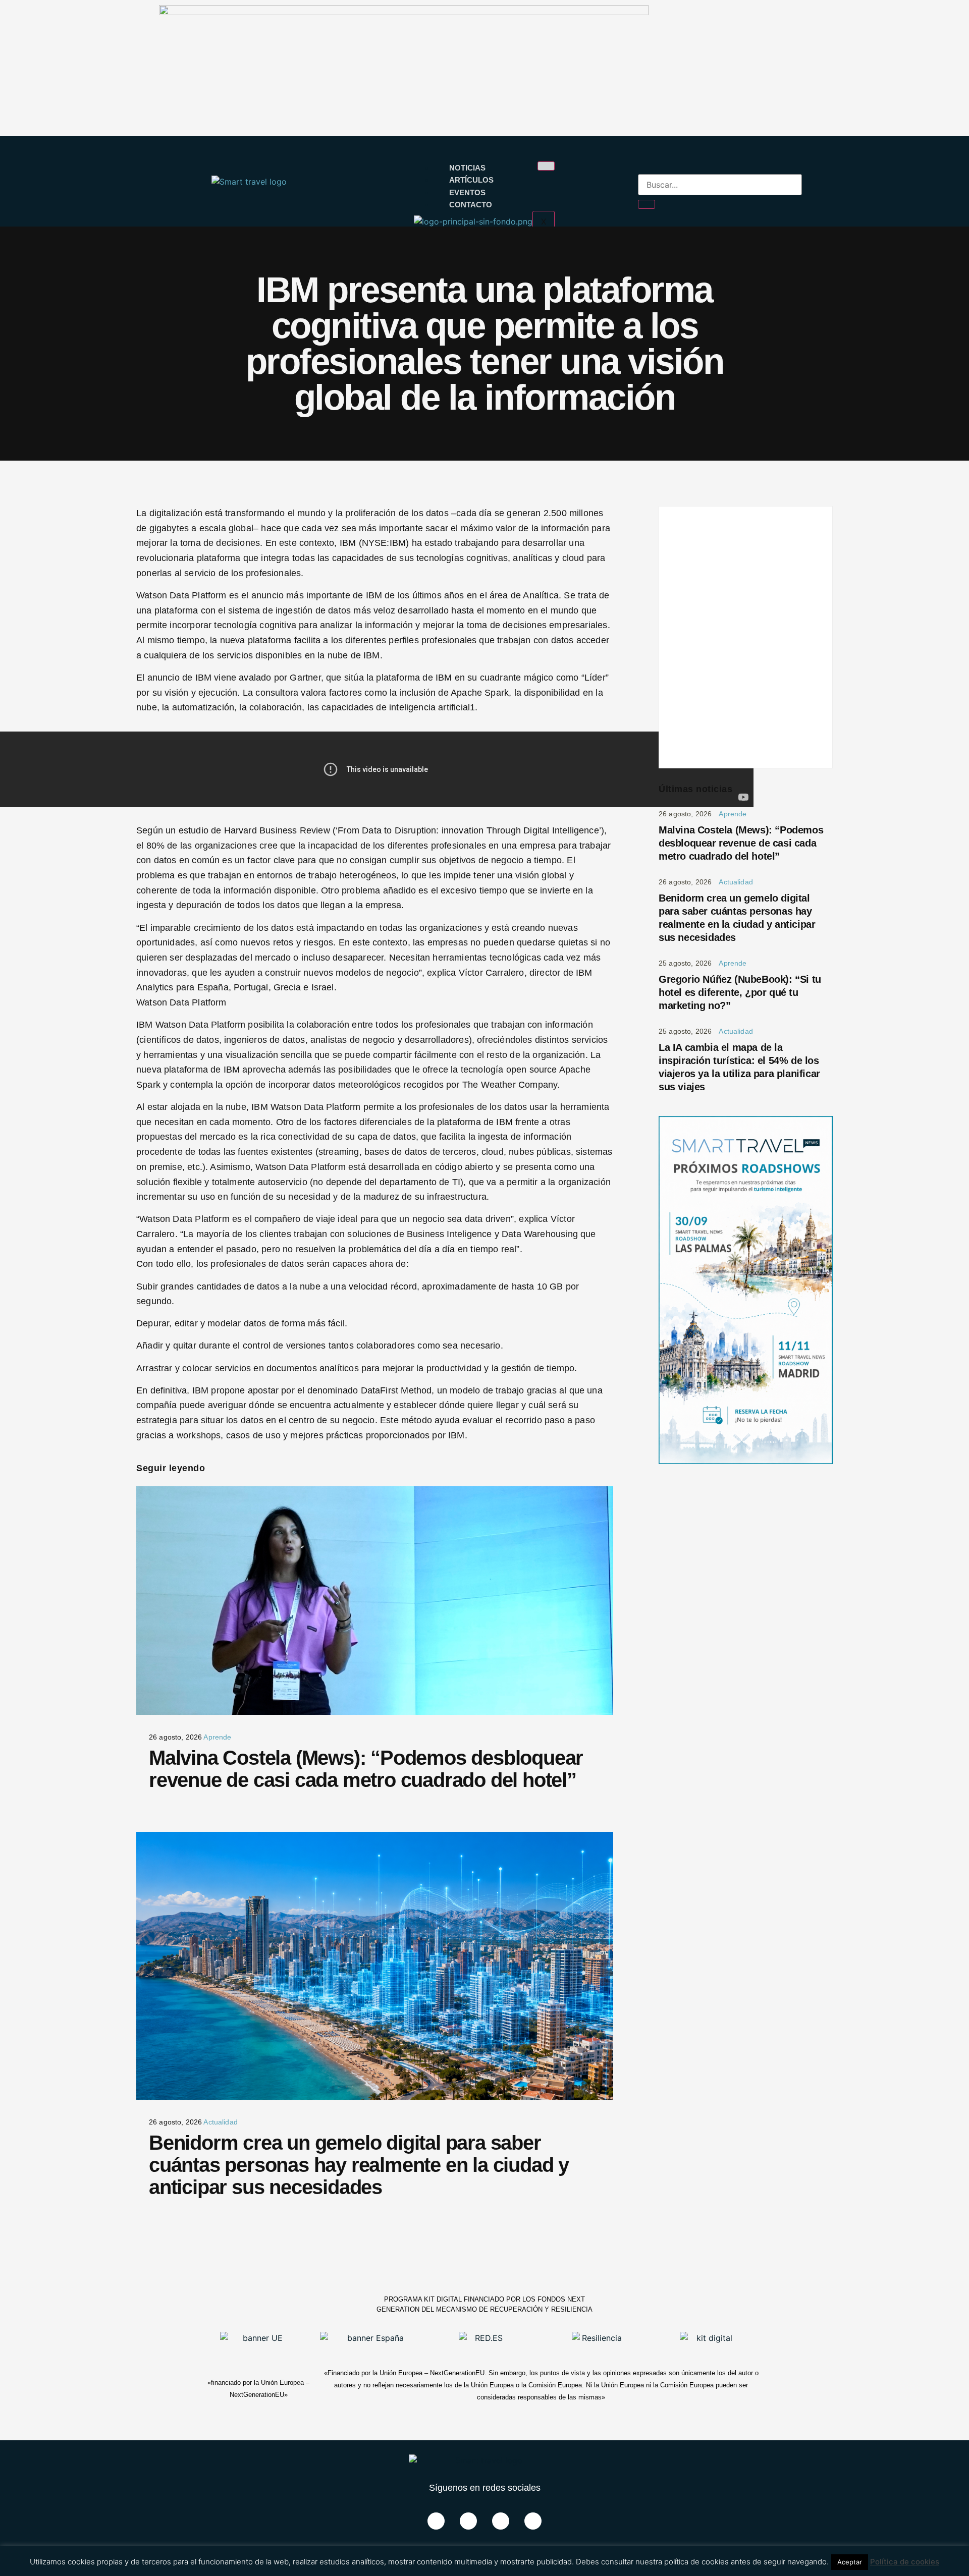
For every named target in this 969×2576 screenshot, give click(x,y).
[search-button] (647, 204)
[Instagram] (533, 2521)
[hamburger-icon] (546, 166)
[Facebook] (436, 2521)
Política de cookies (905, 2562)
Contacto (471, 205)
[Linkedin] (501, 2521)
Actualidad (221, 2122)
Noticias (467, 168)
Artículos (471, 180)
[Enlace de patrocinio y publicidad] (404, 12)
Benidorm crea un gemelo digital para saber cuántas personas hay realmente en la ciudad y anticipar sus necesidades (359, 2165)
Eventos (467, 192)
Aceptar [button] (850, 2562)
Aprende (217, 1737)
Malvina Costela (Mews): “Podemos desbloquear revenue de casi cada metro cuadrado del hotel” (366, 1769)
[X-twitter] (468, 2521)
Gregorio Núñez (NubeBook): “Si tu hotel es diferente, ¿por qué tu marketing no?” (740, 992)
